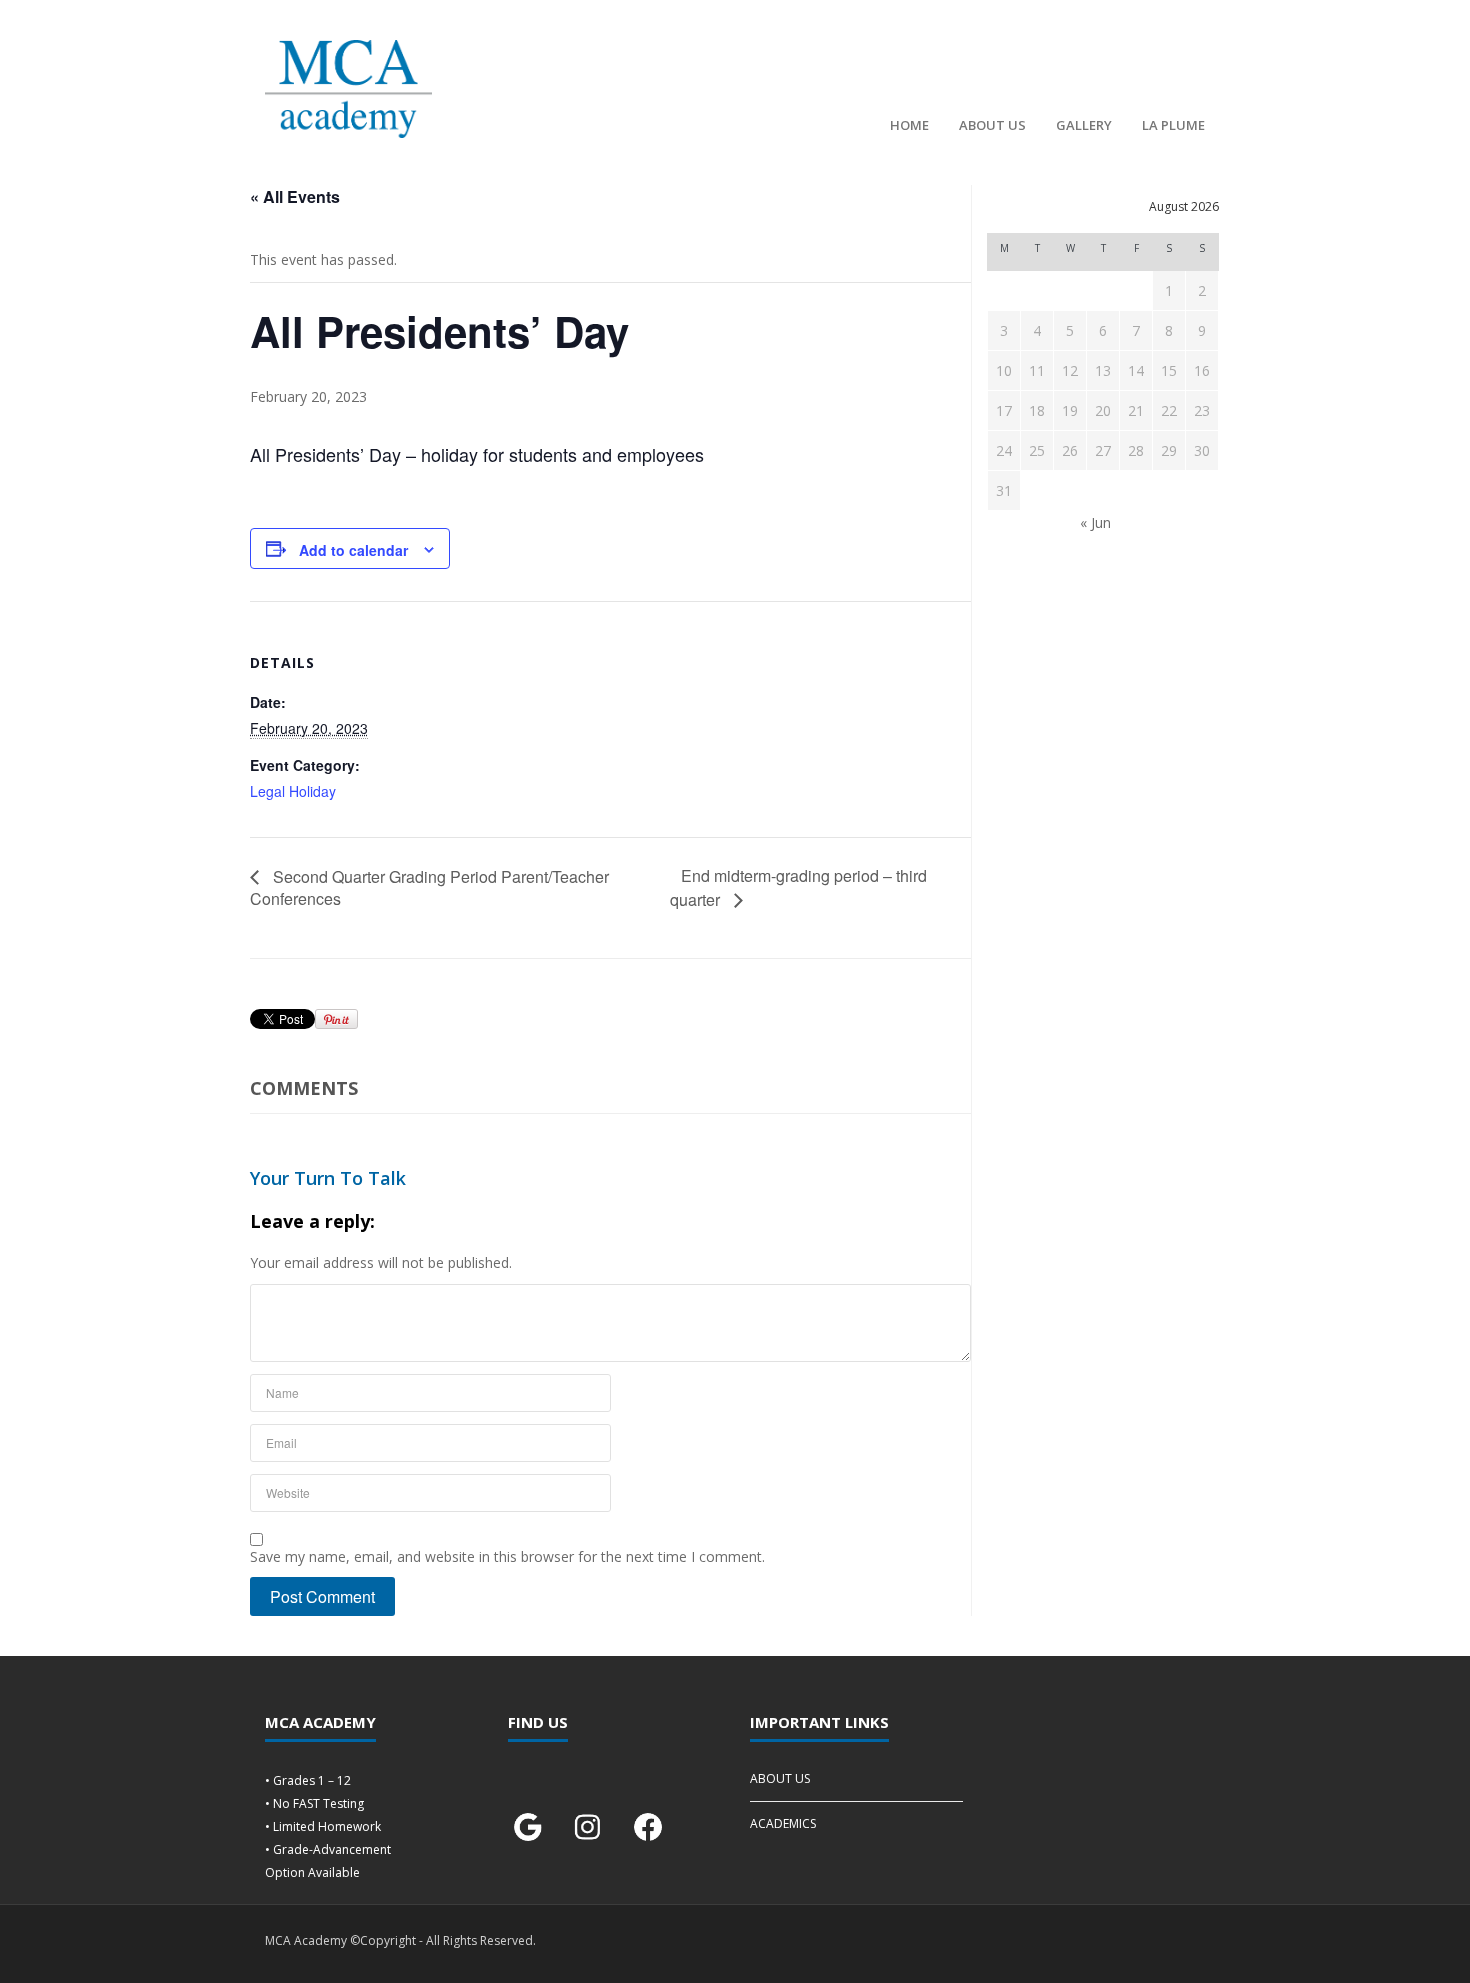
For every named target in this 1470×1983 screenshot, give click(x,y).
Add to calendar (353, 550)
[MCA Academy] (348, 89)
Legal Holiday (293, 791)
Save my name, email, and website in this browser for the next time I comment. (507, 1556)
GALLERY (1084, 125)
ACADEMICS (783, 1823)
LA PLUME (1173, 125)
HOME (909, 125)
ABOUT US (992, 125)
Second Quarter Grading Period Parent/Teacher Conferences (429, 887)
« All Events (295, 196)
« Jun (1095, 522)
